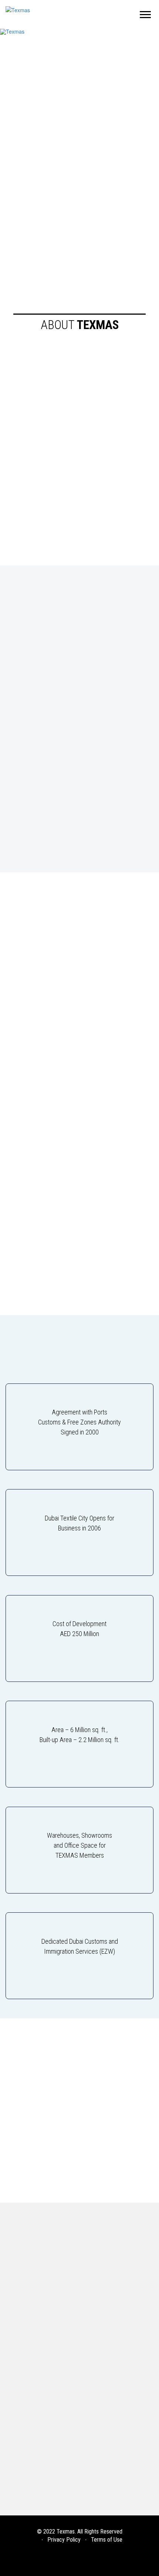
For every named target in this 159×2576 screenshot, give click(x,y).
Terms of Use (107, 2540)
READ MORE (40, 144)
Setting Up (24, 2361)
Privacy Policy (64, 2540)
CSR (15, 2311)
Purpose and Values (35, 2297)
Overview (22, 2269)
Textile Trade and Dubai (42, 2454)
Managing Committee (36, 2283)
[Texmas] (18, 9)
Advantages (27, 2375)
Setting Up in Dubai (36, 2412)
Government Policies (39, 2426)
